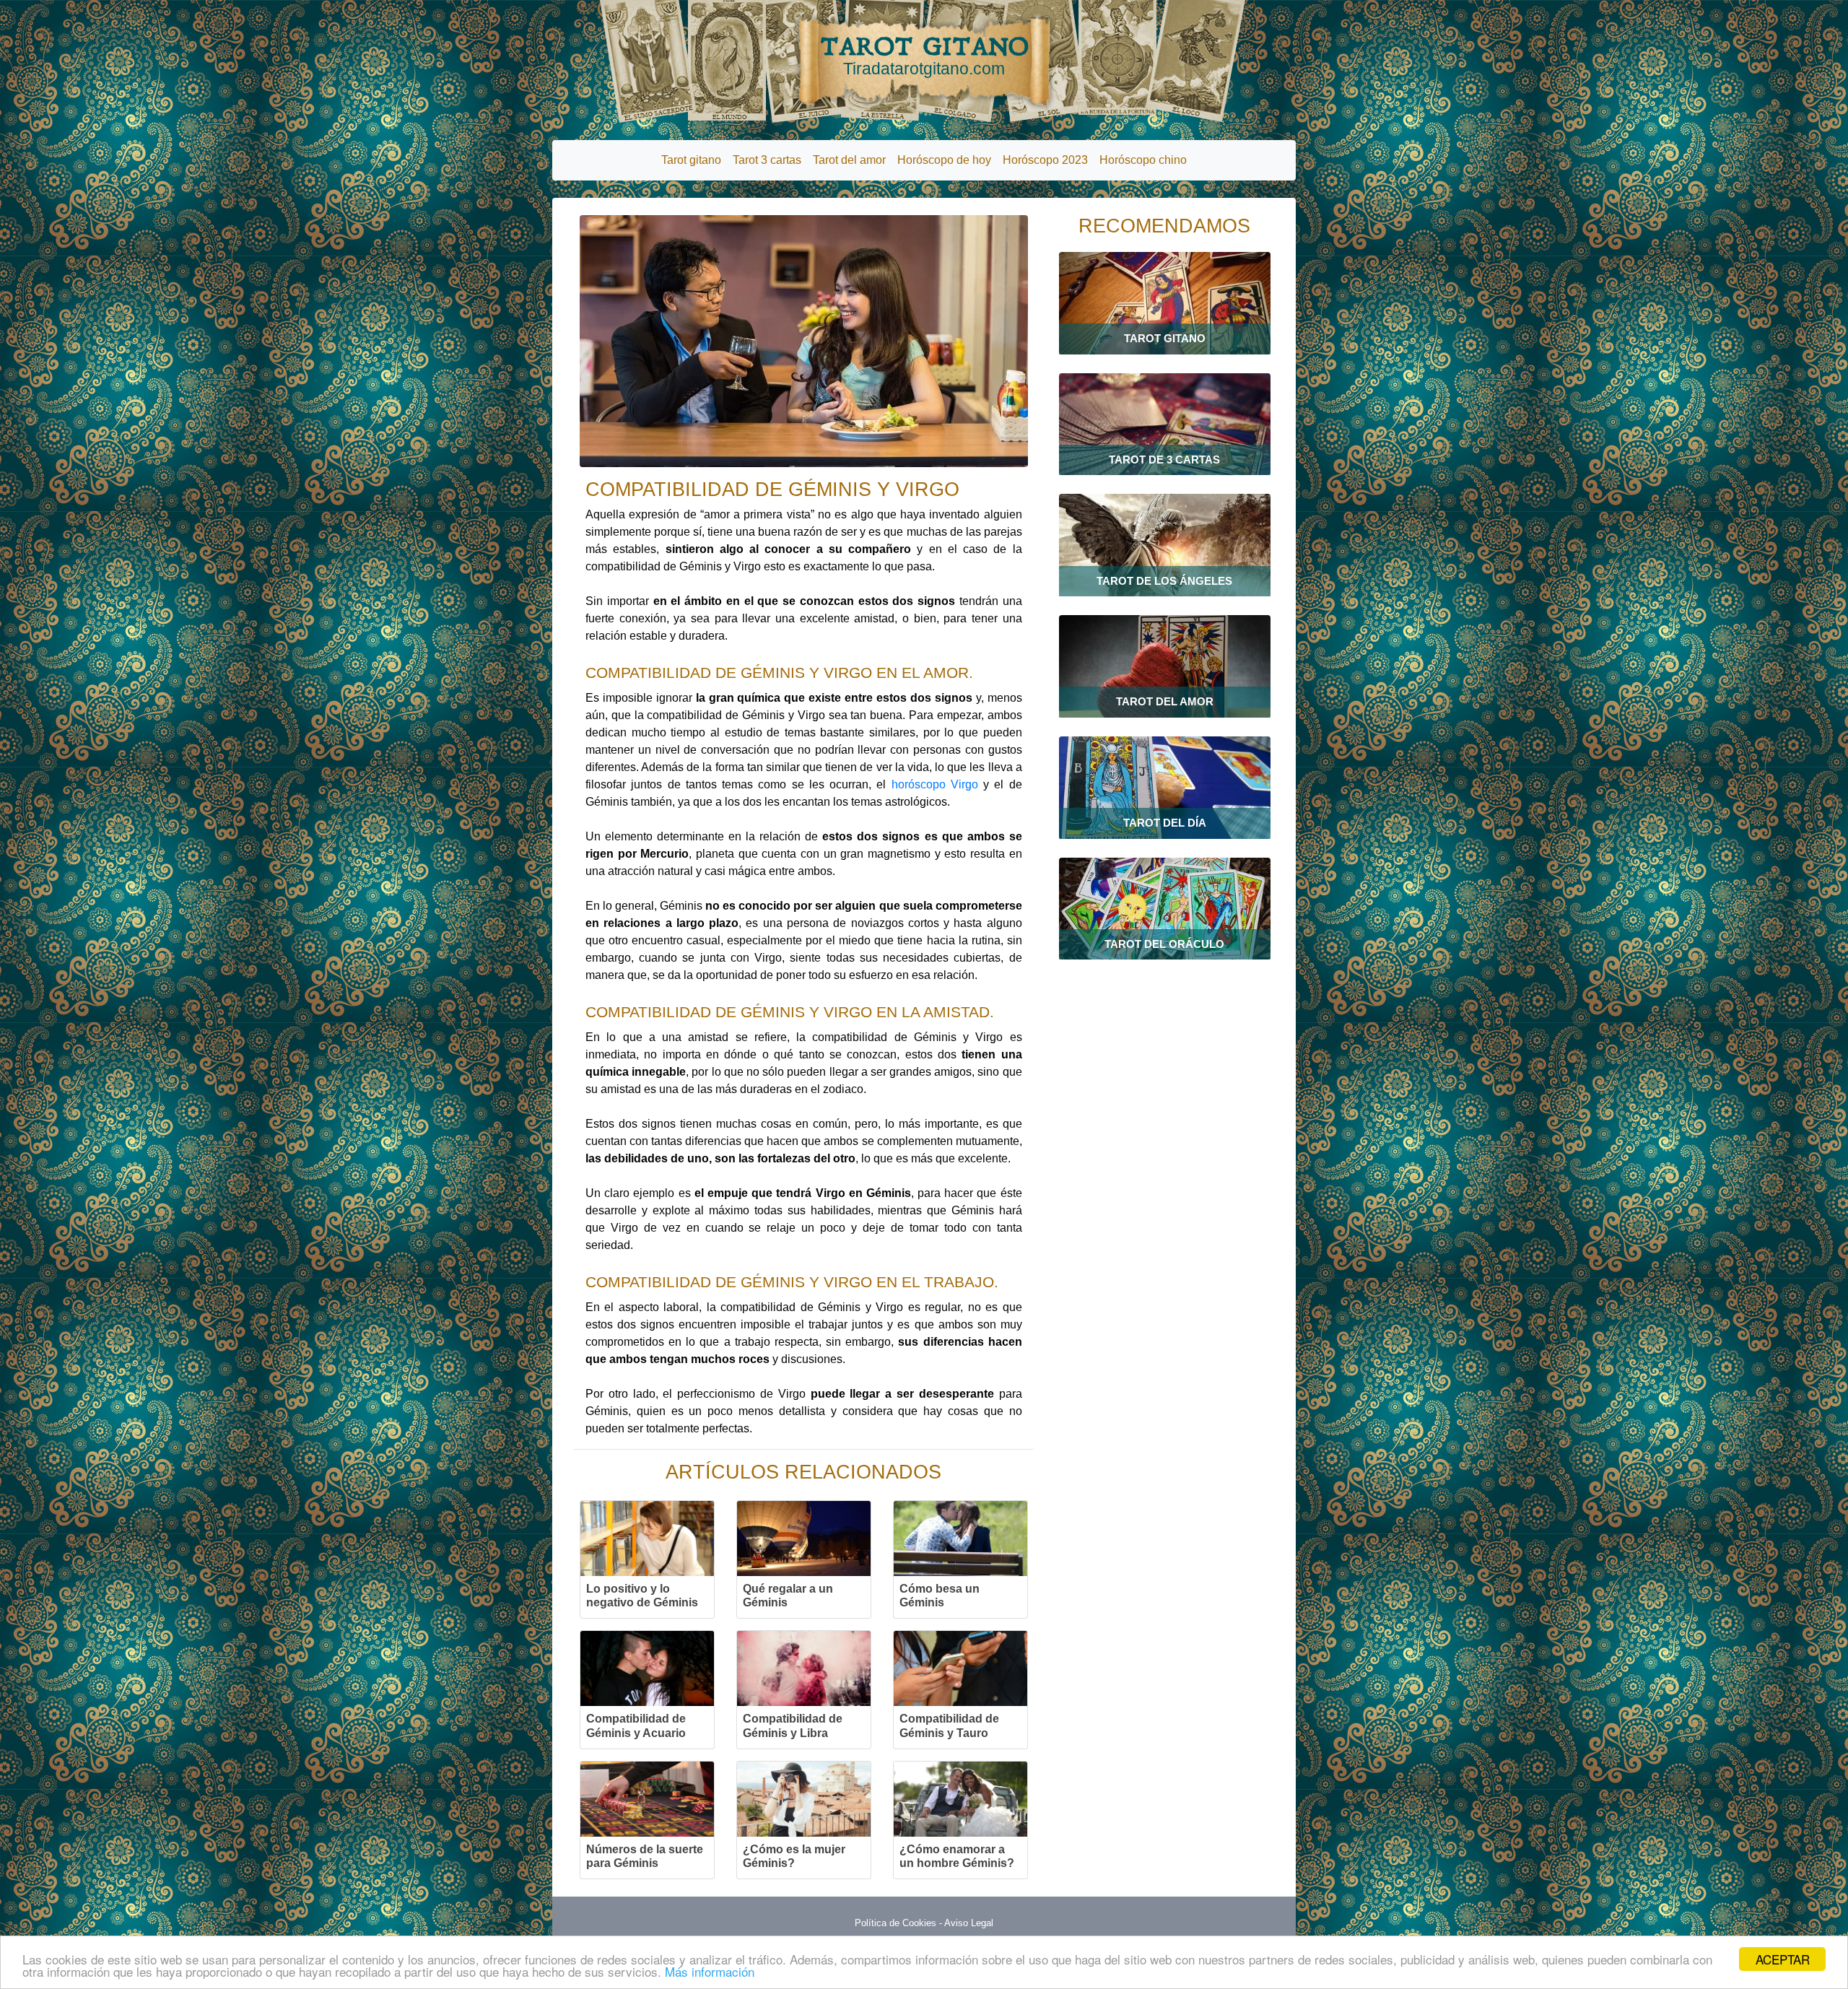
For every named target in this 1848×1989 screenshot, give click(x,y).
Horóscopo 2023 (1045, 160)
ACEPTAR (1783, 1959)
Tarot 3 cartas (767, 160)
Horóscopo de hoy (944, 160)
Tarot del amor (849, 160)
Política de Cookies (895, 1923)
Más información (710, 1971)
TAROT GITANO (924, 55)
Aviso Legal (969, 1923)
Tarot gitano (691, 160)
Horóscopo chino (1143, 160)
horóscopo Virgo (935, 784)
